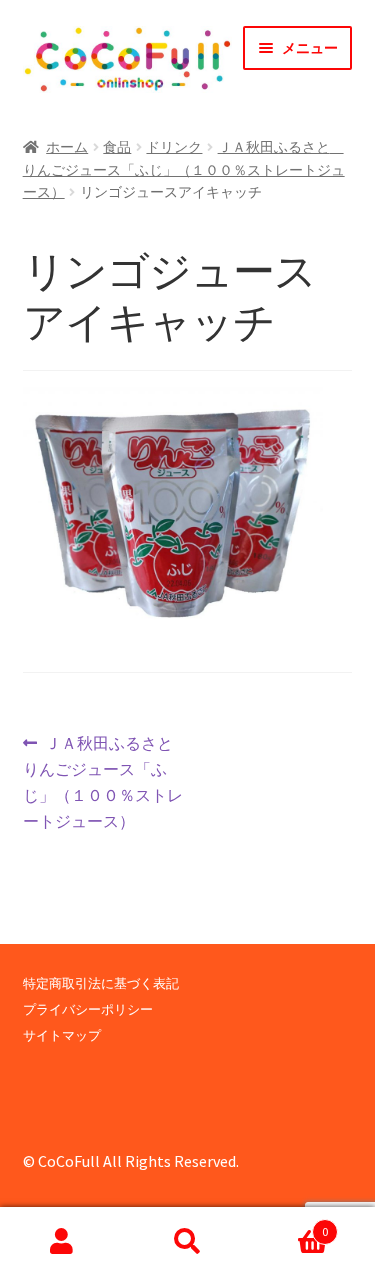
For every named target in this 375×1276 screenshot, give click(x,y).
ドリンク (174, 147)
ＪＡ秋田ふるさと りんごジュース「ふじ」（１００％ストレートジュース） (184, 169)
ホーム (67, 147)
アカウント (62, 1242)
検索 (187, 1242)
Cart (289, 1224)
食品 (117, 147)
